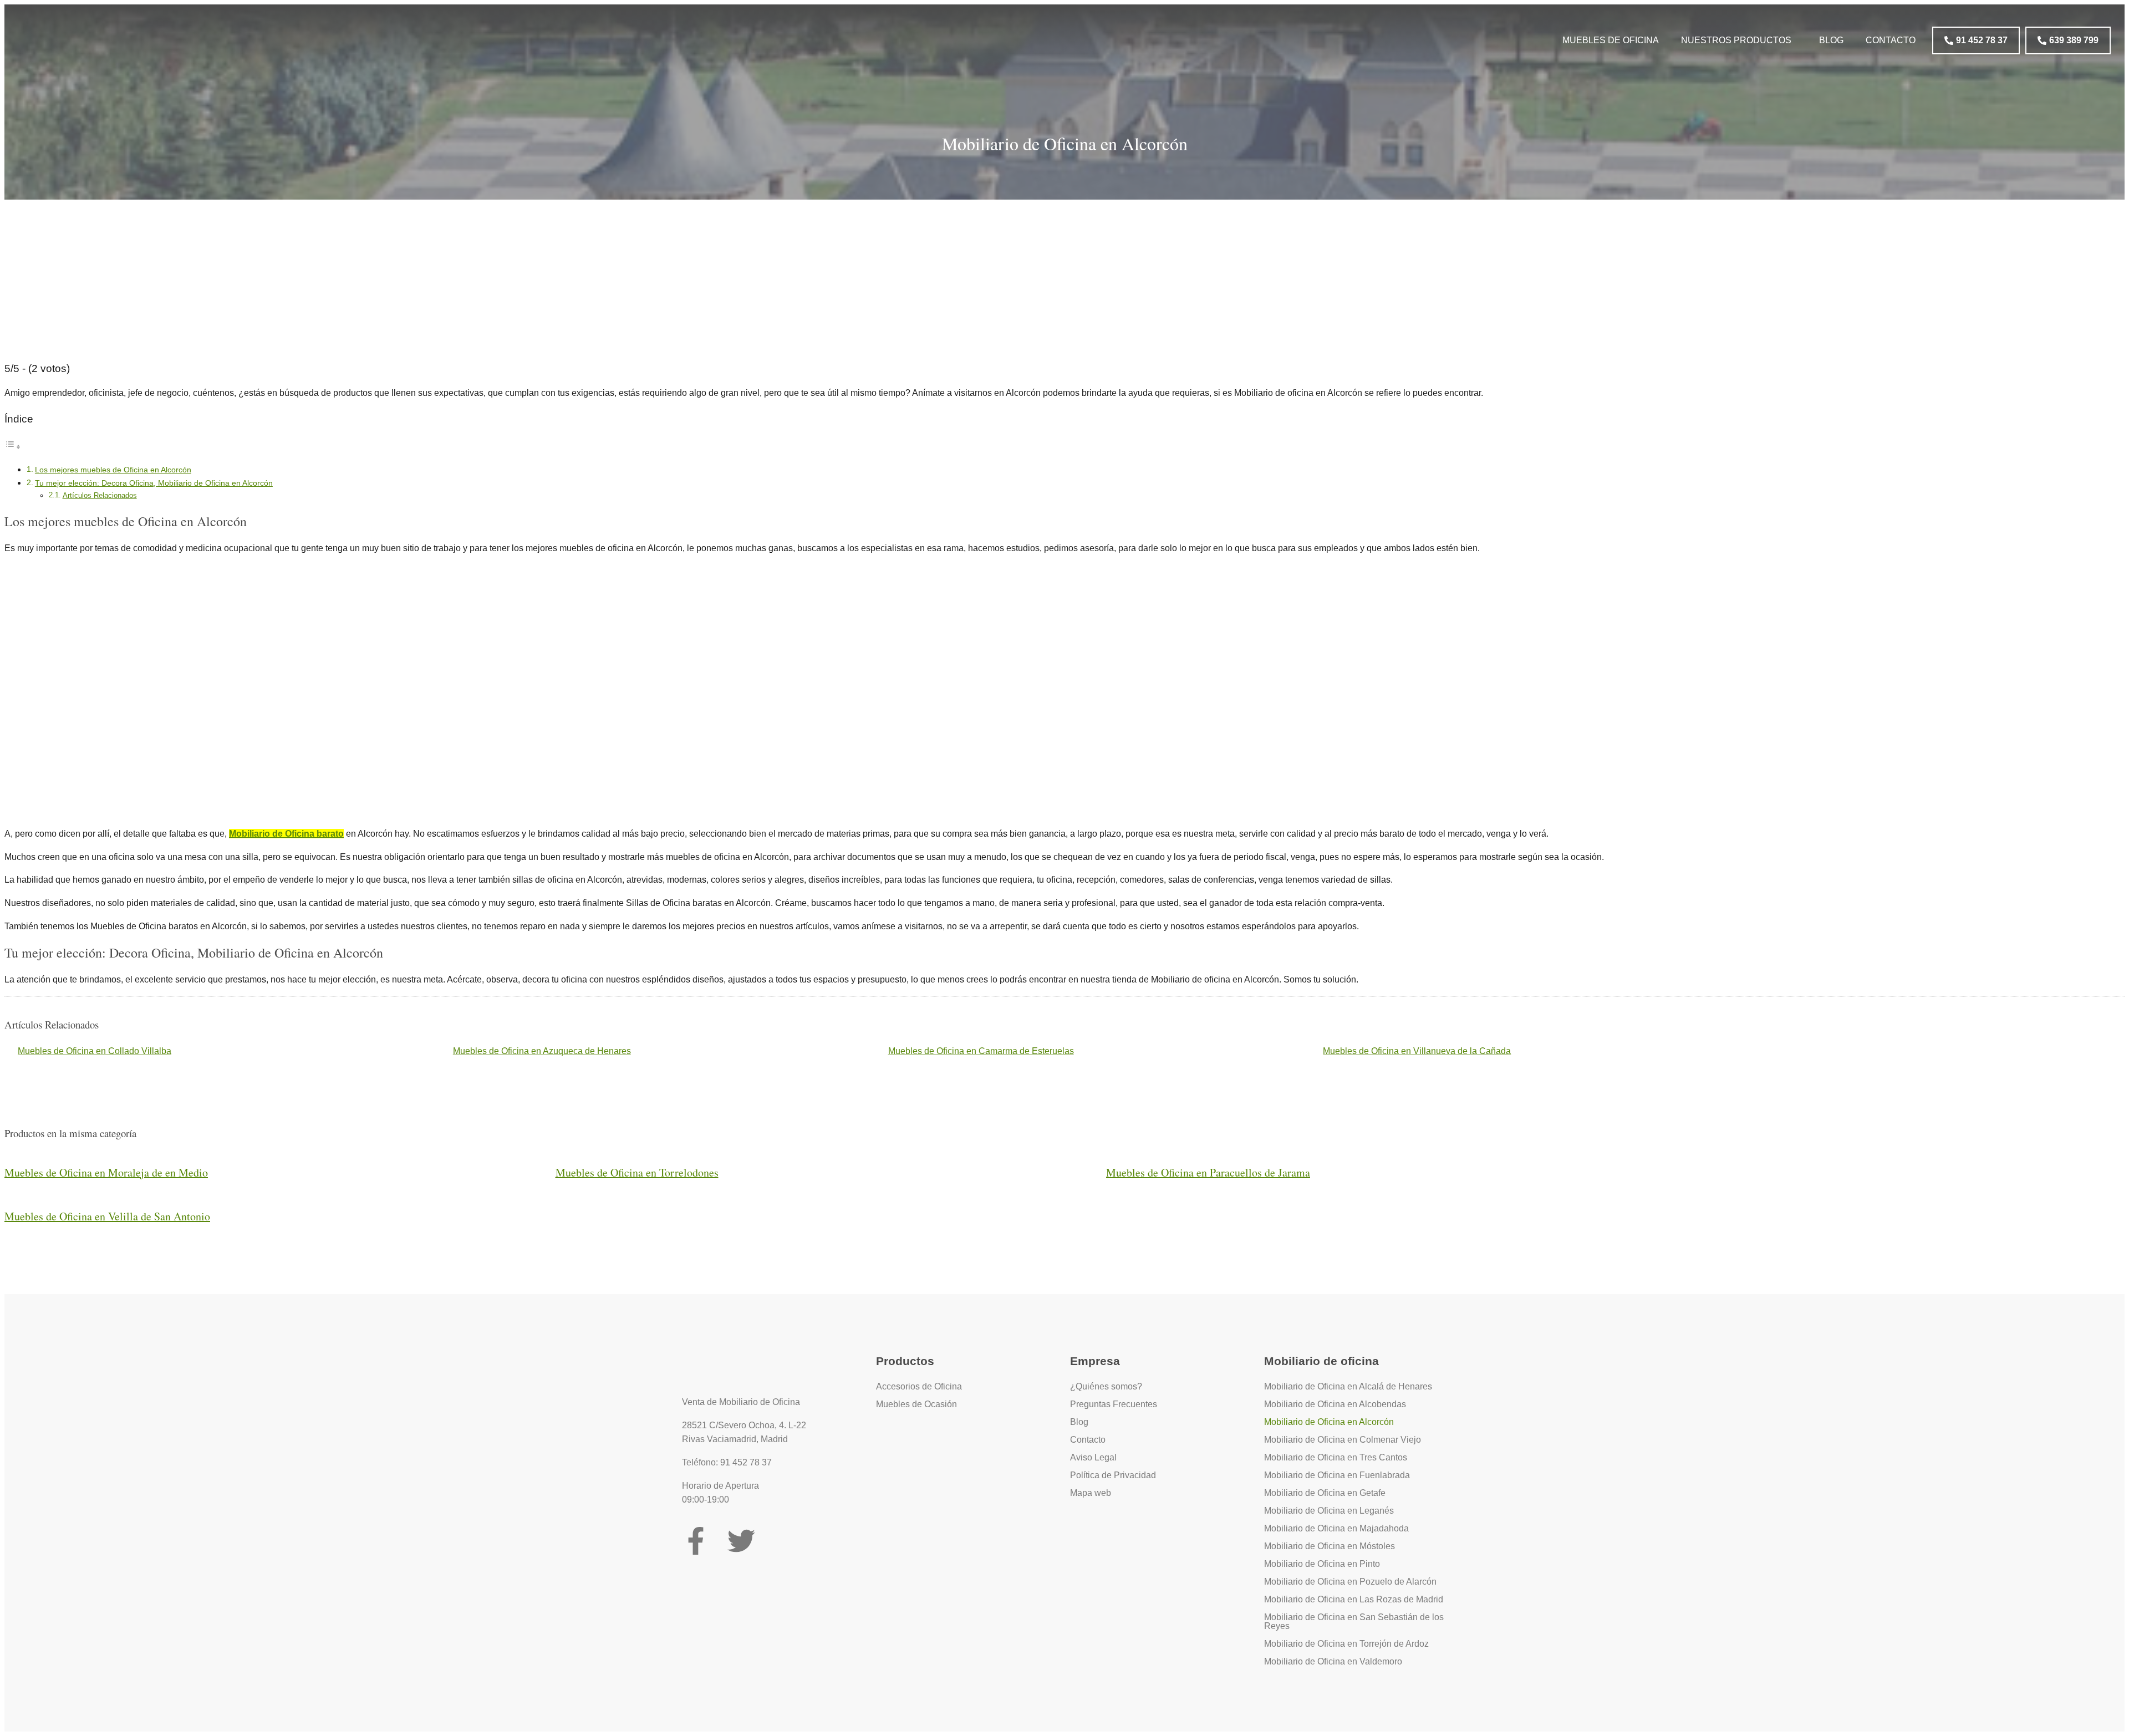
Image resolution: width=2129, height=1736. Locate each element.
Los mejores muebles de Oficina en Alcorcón (113, 470)
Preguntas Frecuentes (1114, 1404)
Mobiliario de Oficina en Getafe (1325, 1493)
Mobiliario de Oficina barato (286, 834)
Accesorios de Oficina (919, 1386)
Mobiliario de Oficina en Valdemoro (1333, 1661)
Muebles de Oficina (1611, 40)
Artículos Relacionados (100, 495)
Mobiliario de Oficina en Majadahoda (1336, 1528)
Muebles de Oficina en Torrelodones (637, 1172)
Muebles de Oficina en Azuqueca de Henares (542, 1051)
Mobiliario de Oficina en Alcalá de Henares (1348, 1386)
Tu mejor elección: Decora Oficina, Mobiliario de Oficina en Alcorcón (154, 483)
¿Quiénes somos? (1106, 1386)
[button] (1739, 40)
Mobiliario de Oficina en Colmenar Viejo (1343, 1440)
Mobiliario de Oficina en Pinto (1322, 1564)
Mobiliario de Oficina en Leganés (1329, 1511)
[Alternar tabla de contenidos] (13, 447)
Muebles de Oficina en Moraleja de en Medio (106, 1172)
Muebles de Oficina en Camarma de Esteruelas (981, 1051)
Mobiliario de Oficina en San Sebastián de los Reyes (1354, 1622)
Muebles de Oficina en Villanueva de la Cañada (1417, 1051)
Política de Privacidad (1113, 1475)
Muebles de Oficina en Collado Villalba (95, 1051)
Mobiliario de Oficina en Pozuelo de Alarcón (1350, 1582)
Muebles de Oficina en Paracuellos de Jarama (1208, 1172)
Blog (1831, 40)
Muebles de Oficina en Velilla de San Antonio (107, 1216)
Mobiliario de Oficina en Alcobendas (1335, 1404)
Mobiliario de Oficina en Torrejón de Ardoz (1346, 1644)
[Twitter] (741, 1541)
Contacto (1891, 40)
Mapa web (1091, 1493)
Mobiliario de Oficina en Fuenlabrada (1337, 1475)
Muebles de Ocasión (916, 1404)
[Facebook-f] (696, 1541)
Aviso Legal (1093, 1457)
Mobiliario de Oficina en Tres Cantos (1336, 1457)
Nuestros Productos (1736, 40)
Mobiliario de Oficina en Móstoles (1330, 1546)
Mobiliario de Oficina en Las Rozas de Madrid (1354, 1599)
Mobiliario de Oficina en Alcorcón (1329, 1422)
